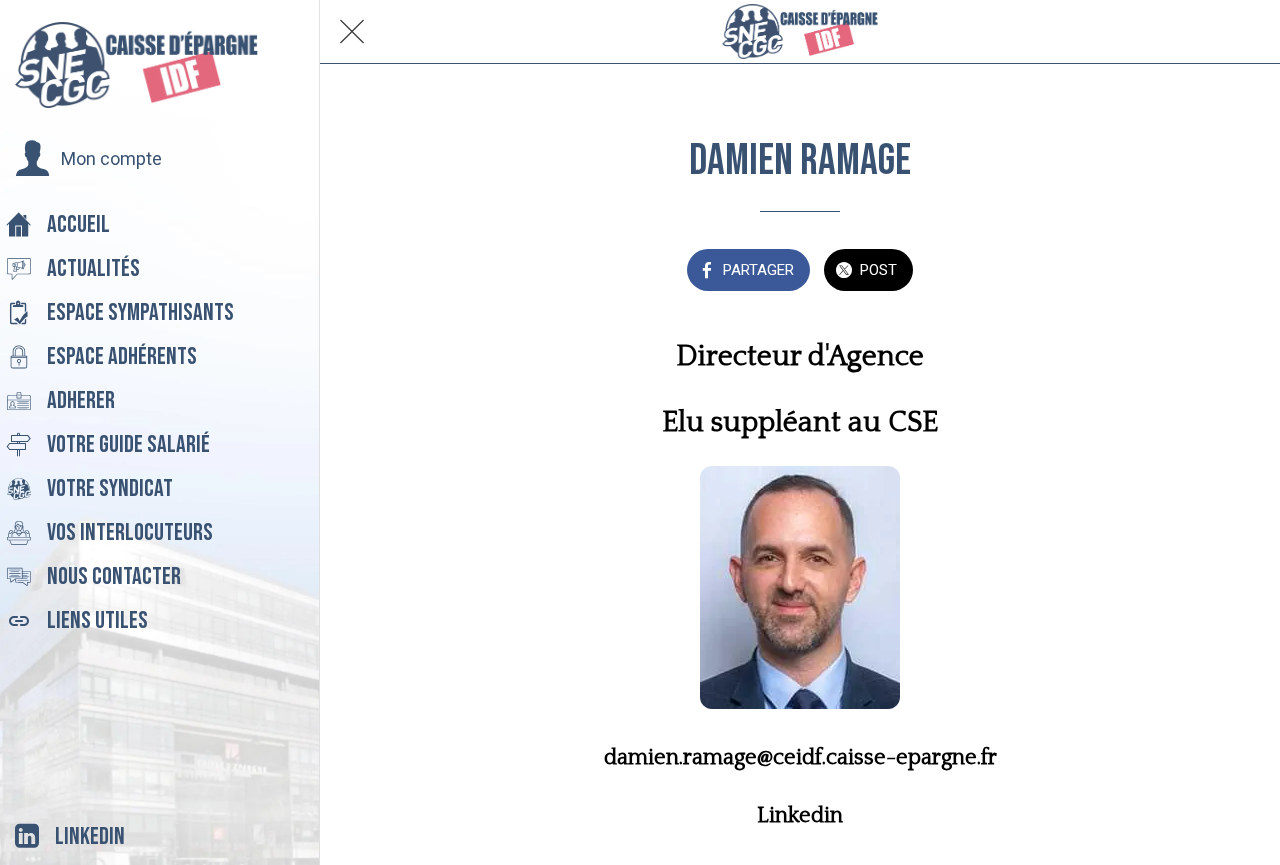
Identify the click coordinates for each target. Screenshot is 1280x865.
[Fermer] (352, 32)
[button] (88, 159)
